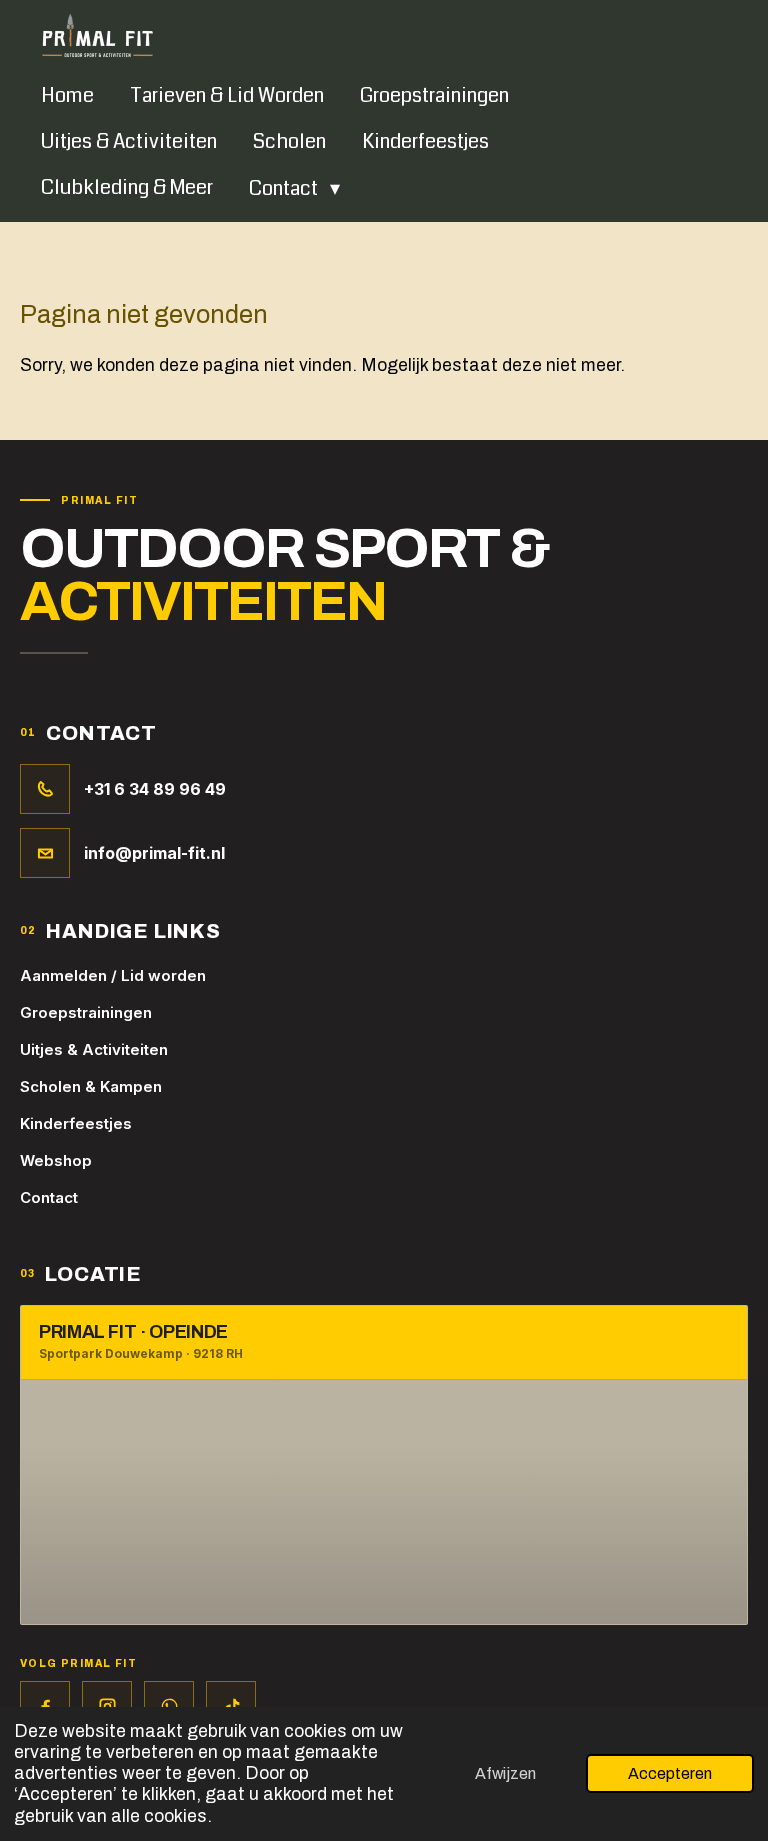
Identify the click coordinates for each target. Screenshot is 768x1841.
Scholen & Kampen (91, 1086)
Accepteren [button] (670, 1773)
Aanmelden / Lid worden (113, 975)
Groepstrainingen (86, 1012)
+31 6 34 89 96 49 (155, 789)
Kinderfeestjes (76, 1123)
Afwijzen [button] (505, 1773)
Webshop (56, 1160)
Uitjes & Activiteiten (94, 1049)
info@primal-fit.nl (154, 853)
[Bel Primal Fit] (45, 789)
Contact (49, 1197)
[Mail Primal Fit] (45, 853)
